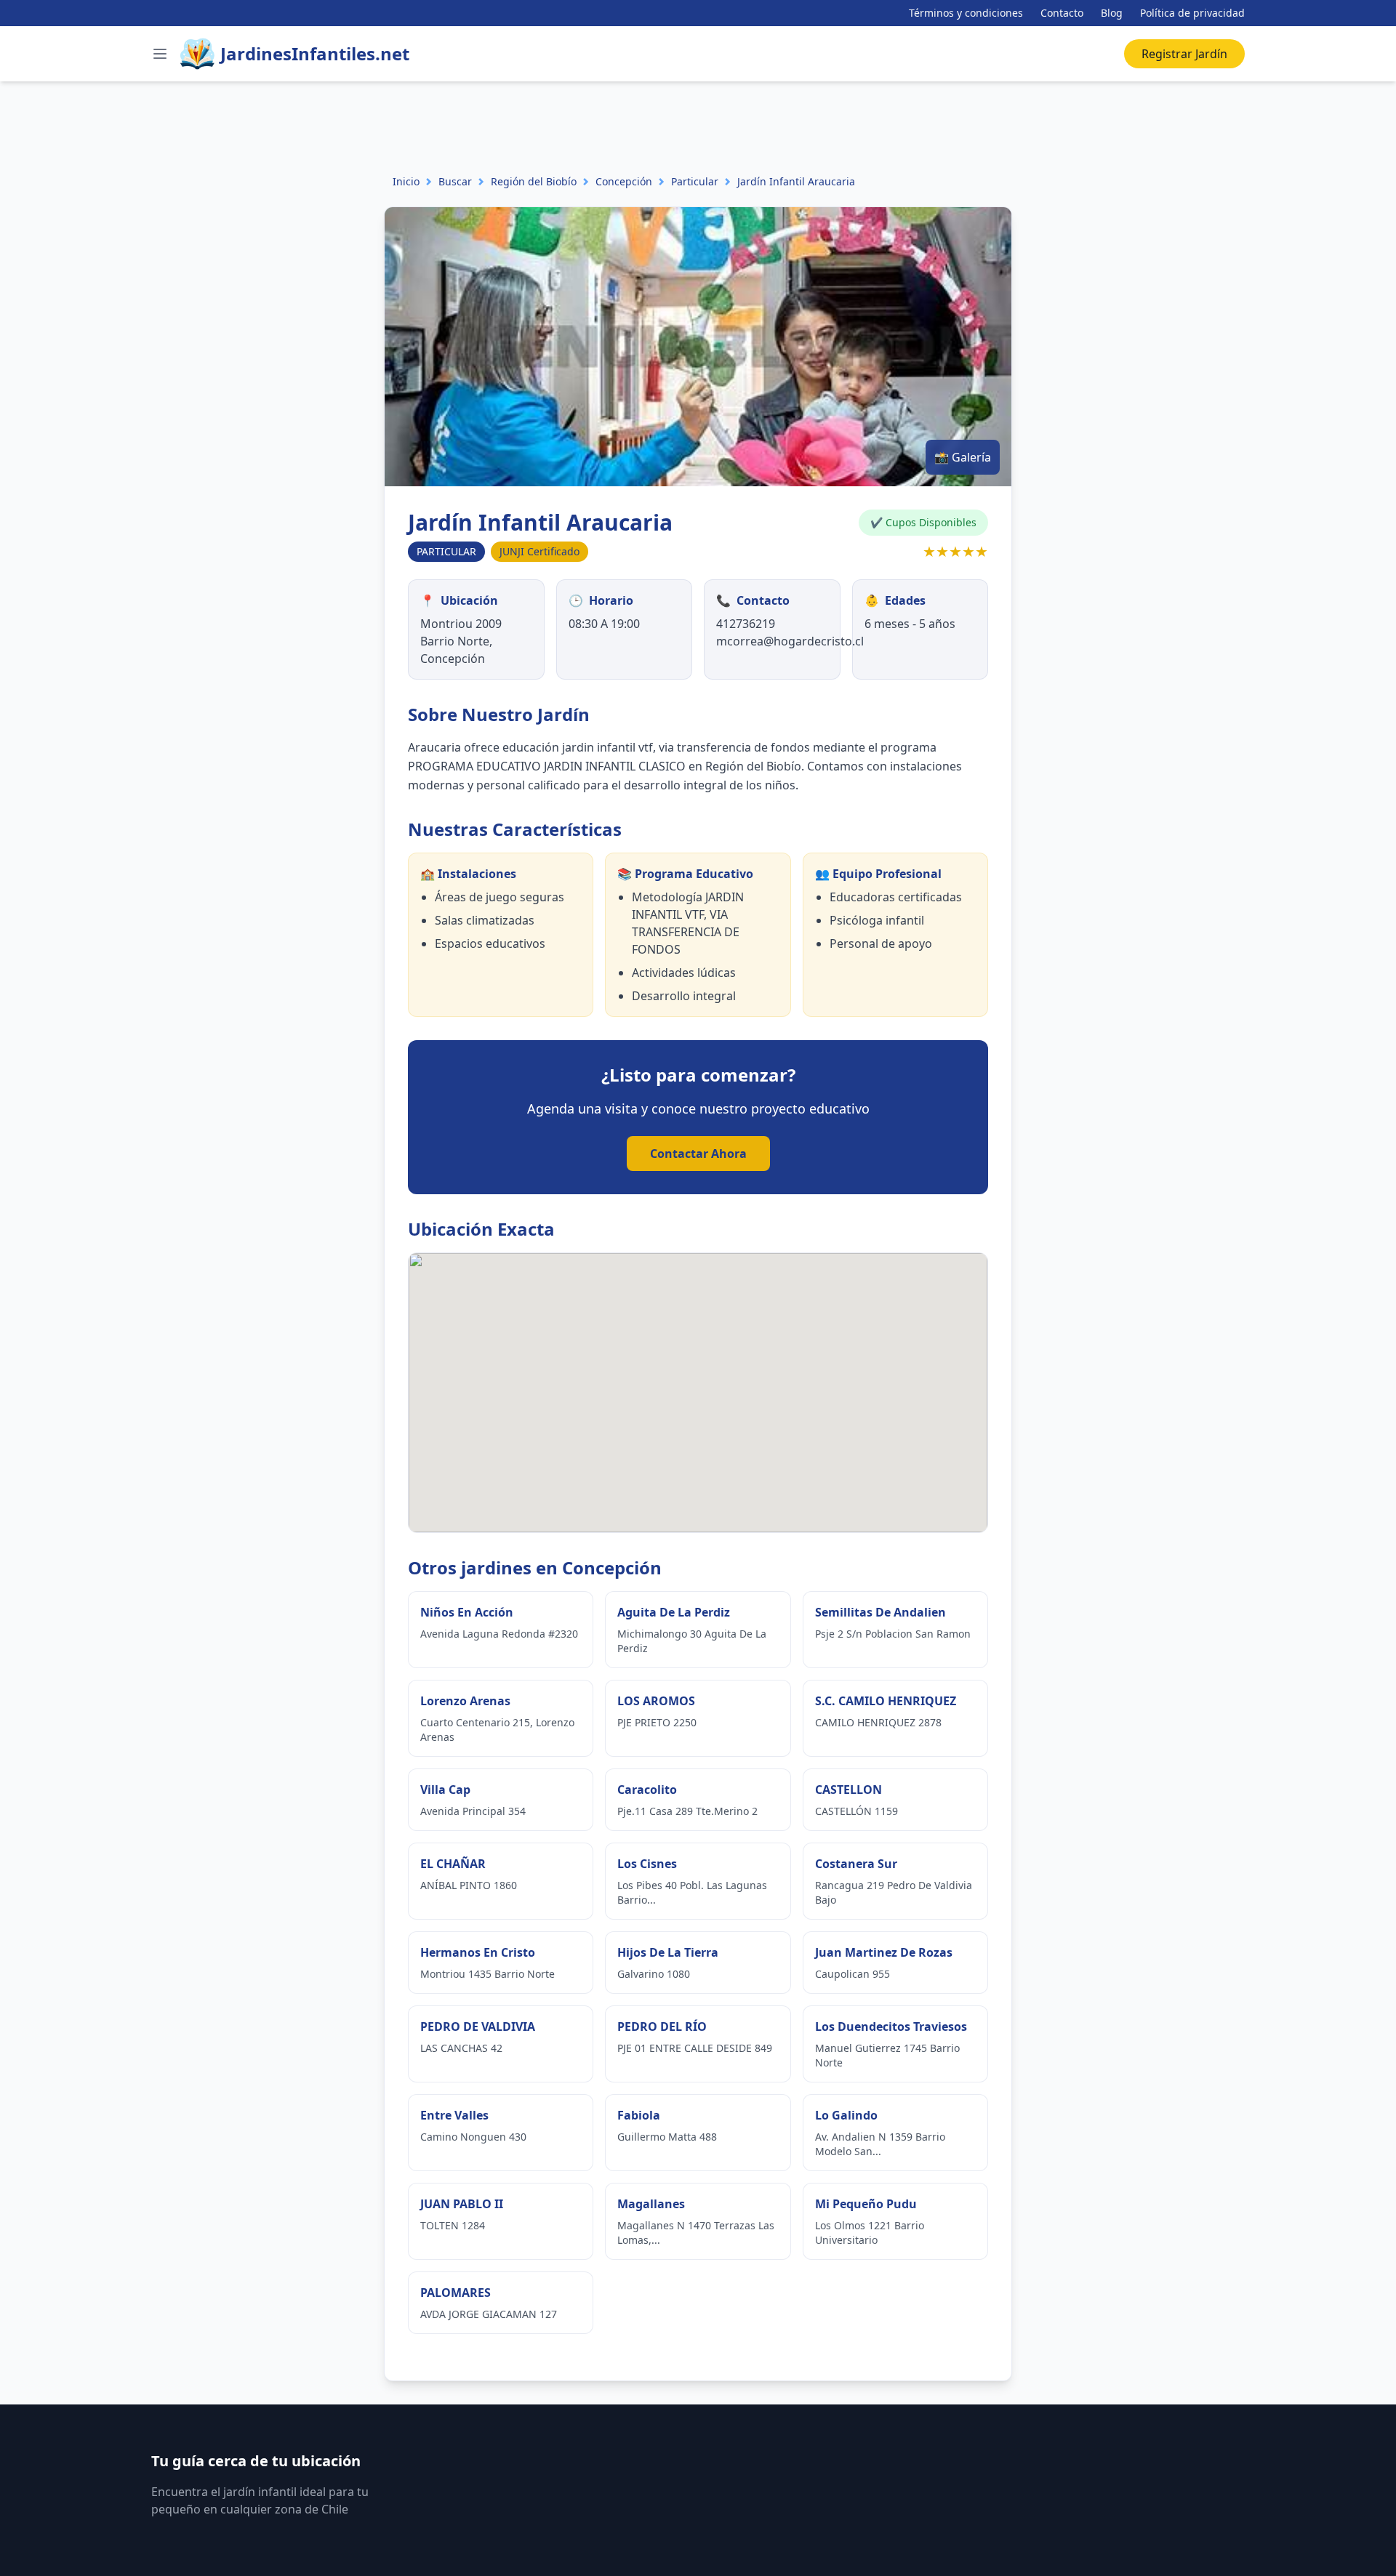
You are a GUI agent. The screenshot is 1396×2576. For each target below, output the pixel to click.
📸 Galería (963, 457)
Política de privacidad (1192, 13)
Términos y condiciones (966, 13)
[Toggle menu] (160, 54)
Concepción (624, 181)
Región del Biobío (534, 181)
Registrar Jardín (1184, 54)
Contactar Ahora (698, 1154)
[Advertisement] (265, 114)
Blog (1112, 13)
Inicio (406, 181)
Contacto (1062, 13)
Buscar (455, 181)
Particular (695, 181)
